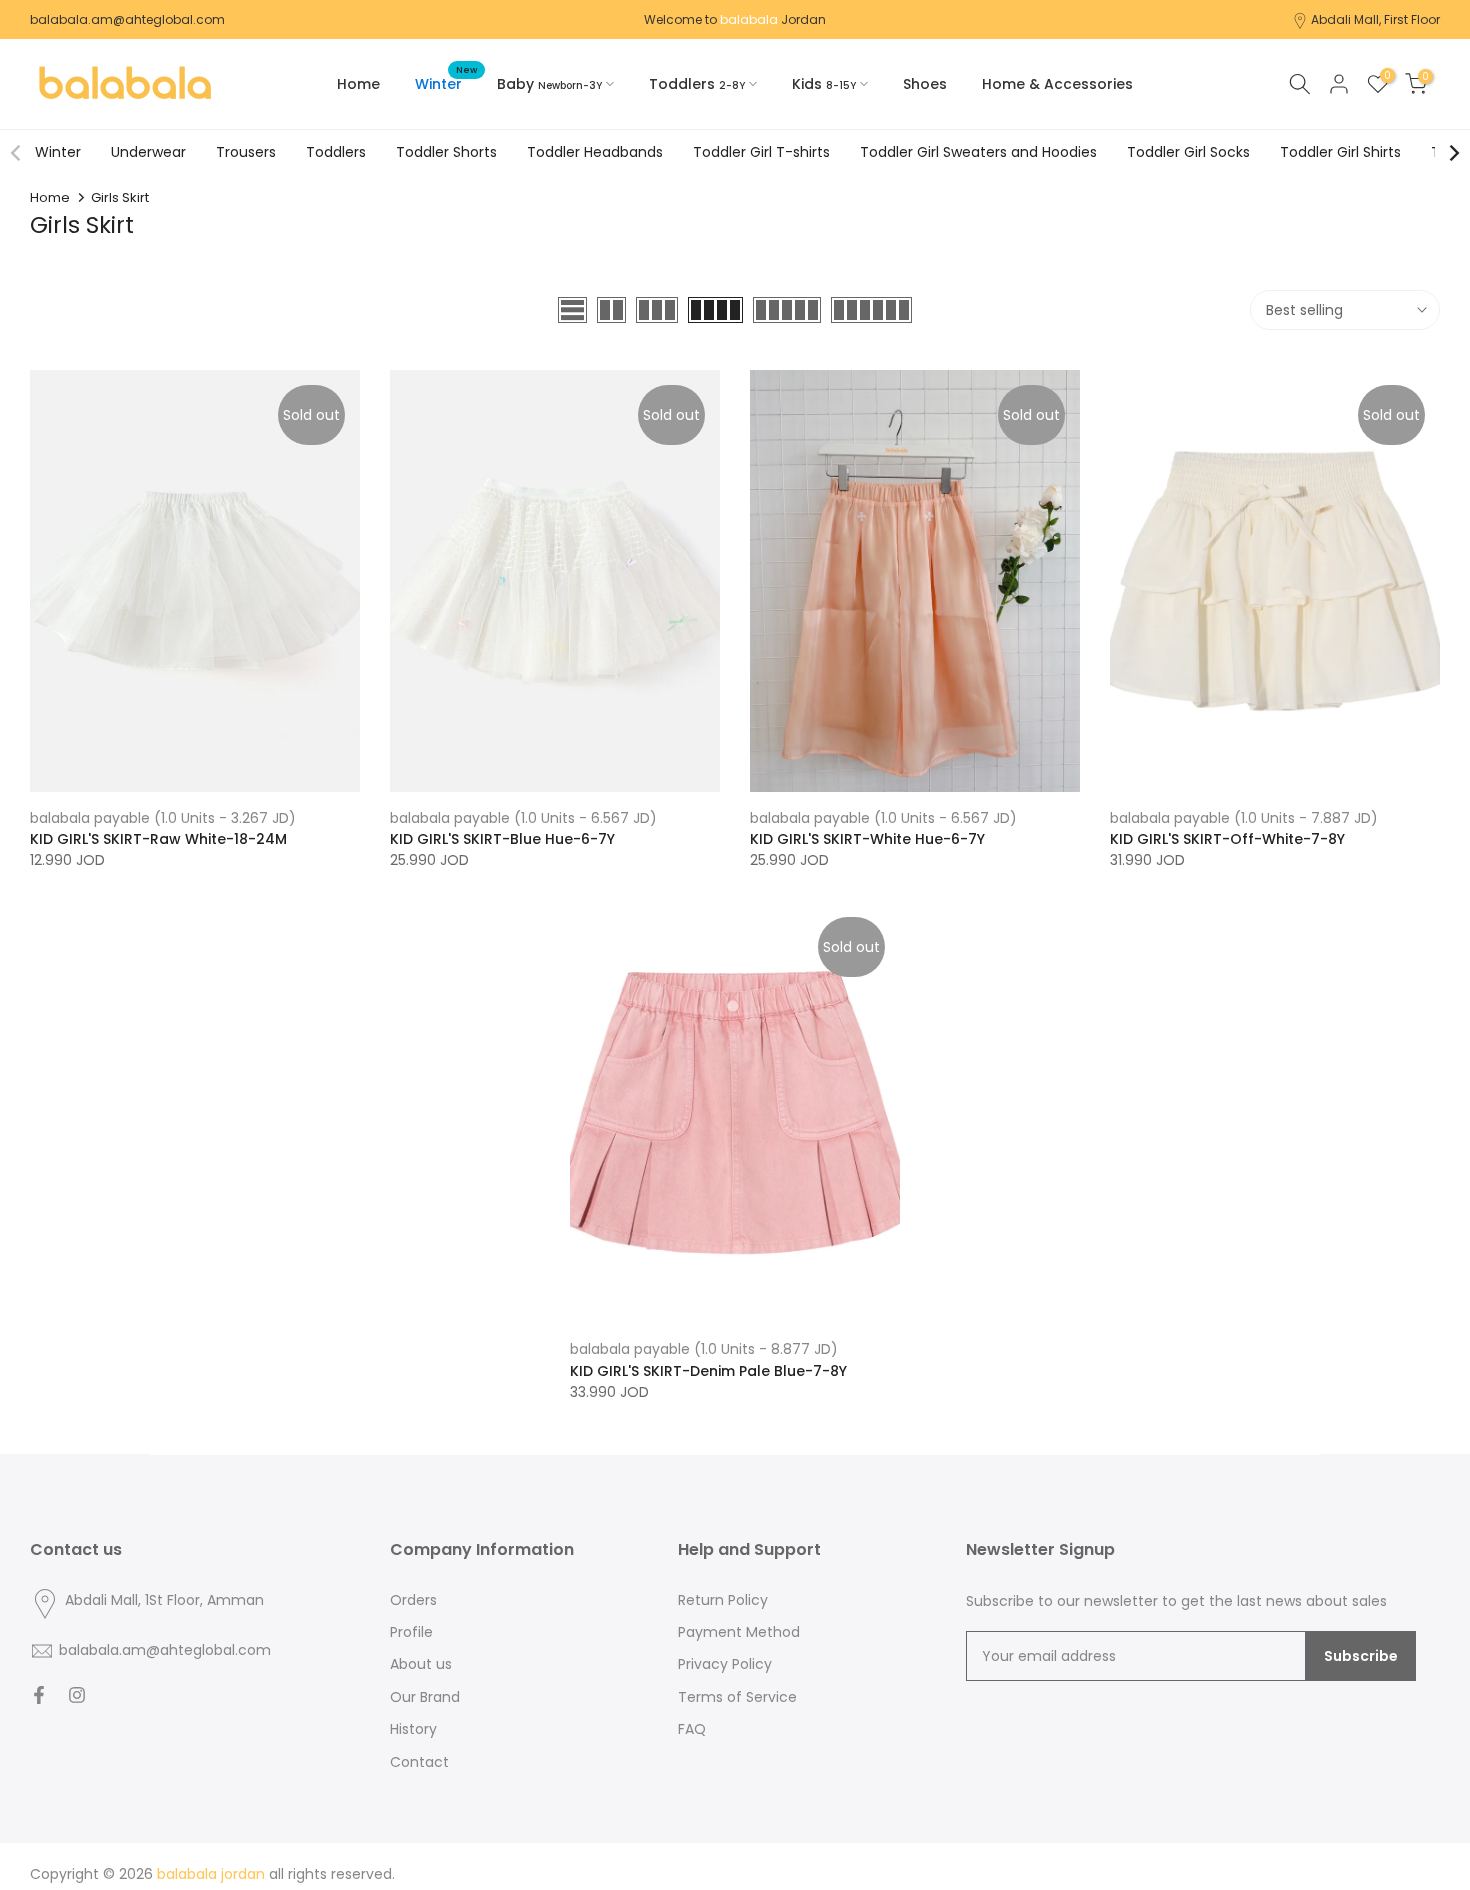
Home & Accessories (1057, 84)
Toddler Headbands (595, 152)
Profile (411, 1632)
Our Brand (425, 1697)
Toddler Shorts (446, 152)
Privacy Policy (725, 1664)
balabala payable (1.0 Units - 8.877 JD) (704, 1349)
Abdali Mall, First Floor (1375, 19)
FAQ (692, 1729)
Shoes (925, 84)
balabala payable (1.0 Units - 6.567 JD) (523, 818)
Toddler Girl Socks (1188, 152)
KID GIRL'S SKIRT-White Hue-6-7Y (867, 839)
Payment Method (739, 1632)
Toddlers (336, 152)
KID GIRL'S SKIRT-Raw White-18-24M (158, 839)
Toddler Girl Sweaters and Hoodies (978, 152)
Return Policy (723, 1600)
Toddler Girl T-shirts (761, 152)
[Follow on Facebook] (39, 1695)
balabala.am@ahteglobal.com (127, 19)
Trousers (246, 152)
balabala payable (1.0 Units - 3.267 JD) (163, 818)
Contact (419, 1762)
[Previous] (17, 153)
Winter (446, 83)
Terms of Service (737, 1697)
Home (358, 84)
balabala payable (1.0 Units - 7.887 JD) (1244, 818)
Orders (413, 1600)
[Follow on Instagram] (77, 1695)
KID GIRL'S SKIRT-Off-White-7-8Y (1227, 839)
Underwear (148, 152)
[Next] (1453, 153)
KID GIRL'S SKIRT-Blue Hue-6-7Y (502, 839)
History (413, 1729)
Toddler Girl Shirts (1340, 152)
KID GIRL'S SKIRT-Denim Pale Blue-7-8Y (708, 1371)
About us (421, 1664)
